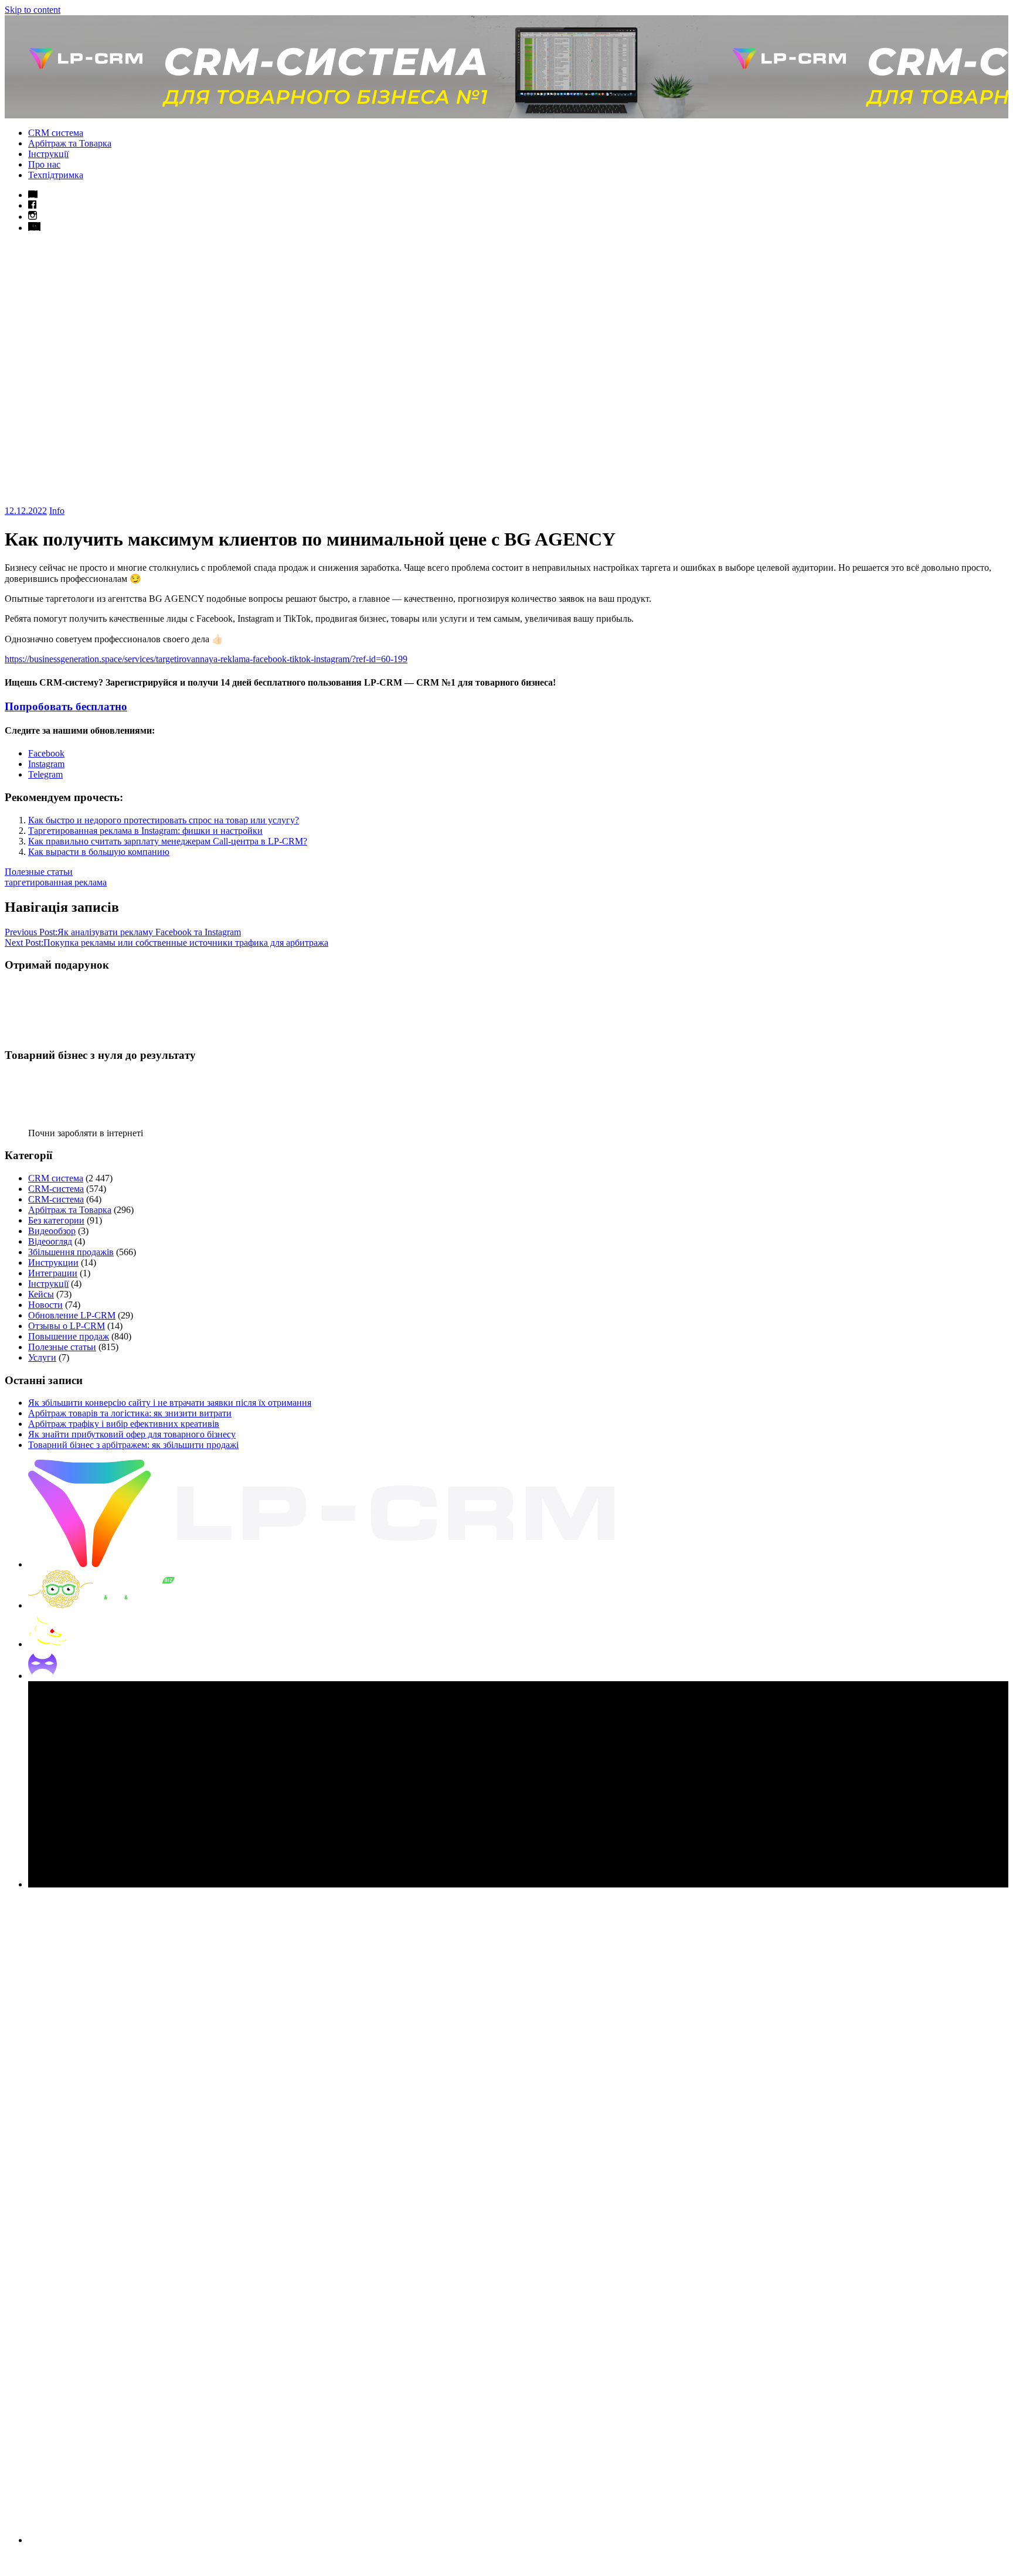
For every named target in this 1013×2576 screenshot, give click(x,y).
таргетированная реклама (56, 882)
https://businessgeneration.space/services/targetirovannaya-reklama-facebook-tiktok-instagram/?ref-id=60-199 (206, 659)
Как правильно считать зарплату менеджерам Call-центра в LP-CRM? (168, 841)
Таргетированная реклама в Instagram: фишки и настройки (145, 831)
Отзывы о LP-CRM (67, 1326)
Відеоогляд (50, 1241)
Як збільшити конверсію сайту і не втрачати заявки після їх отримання (170, 1403)
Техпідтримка (56, 175)
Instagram (46, 764)
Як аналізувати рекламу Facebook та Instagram (123, 932)
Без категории (56, 1220)
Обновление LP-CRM (72, 1315)
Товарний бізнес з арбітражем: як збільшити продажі (133, 1445)
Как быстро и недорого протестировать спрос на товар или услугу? (164, 820)
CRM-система (56, 1189)
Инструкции (53, 1263)
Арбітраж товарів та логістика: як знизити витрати (130, 1413)
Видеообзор (52, 1231)
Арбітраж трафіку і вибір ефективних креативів (124, 1424)
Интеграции (53, 1273)
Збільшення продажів (71, 1252)
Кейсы (41, 1294)
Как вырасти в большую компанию (99, 852)
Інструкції (48, 154)
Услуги (42, 1357)
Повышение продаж (69, 1336)
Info (57, 511)
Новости (45, 1305)
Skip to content (33, 10)
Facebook (46, 753)
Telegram (45, 774)
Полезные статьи (39, 872)
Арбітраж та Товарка (70, 143)
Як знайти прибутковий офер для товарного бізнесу (132, 1434)
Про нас (44, 164)
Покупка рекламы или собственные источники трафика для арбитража (166, 943)
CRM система (56, 133)
